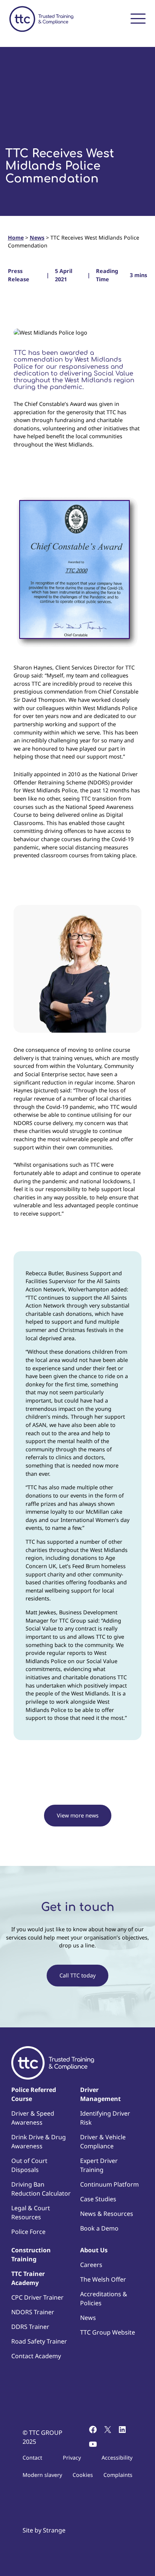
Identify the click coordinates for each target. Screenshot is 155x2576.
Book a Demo (99, 2228)
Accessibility (117, 2458)
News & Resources (107, 2214)
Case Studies (98, 2199)
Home (16, 238)
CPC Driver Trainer (37, 2297)
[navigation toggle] (138, 18)
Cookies (83, 2475)
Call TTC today (77, 1975)
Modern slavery (42, 2475)
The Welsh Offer (103, 2279)
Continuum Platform (109, 2184)
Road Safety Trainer (39, 2341)
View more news (78, 1815)
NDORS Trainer (33, 2312)
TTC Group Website (108, 2332)
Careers (91, 2265)
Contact (32, 2458)
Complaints (118, 2475)
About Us (94, 2250)
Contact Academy (36, 2356)
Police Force (28, 2232)
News (37, 238)
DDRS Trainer (30, 2327)
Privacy (72, 2458)
